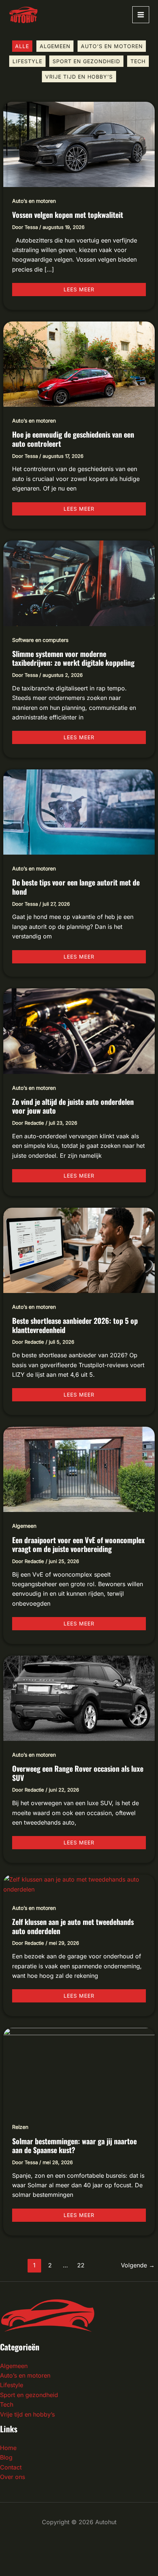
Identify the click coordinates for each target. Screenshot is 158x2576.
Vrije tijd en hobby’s (79, 77)
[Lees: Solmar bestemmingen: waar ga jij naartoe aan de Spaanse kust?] (79, 2070)
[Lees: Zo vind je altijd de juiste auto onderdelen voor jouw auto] (79, 1031)
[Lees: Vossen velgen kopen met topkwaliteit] (79, 144)
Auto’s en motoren (112, 46)
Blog (6, 2457)
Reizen (20, 2127)
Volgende (138, 2265)
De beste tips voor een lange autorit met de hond (76, 887)
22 (81, 2265)
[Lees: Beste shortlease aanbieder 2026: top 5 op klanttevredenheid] (79, 1250)
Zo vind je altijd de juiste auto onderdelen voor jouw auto (73, 1106)
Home (8, 2448)
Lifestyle (27, 61)
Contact (11, 2467)
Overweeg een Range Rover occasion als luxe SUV (78, 1773)
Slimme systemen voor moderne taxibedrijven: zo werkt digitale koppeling (73, 658)
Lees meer (84, 288)
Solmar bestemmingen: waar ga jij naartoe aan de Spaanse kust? (74, 2146)
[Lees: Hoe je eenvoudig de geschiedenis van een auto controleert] (79, 363)
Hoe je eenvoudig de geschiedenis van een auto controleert (73, 439)
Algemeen (55, 46)
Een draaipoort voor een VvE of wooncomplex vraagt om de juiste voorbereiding (78, 1544)
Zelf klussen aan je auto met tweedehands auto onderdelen (73, 1926)
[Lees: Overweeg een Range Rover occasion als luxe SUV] (79, 1697)
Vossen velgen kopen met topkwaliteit (68, 215)
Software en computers (40, 640)
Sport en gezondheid (86, 61)
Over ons (12, 2477)
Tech (138, 61)
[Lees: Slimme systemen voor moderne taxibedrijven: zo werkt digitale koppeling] (79, 583)
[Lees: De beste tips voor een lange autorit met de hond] (79, 812)
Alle (22, 46)
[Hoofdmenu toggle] (141, 15)
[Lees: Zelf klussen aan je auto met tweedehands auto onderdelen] (79, 1884)
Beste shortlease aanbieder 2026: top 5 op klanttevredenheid (75, 1325)
